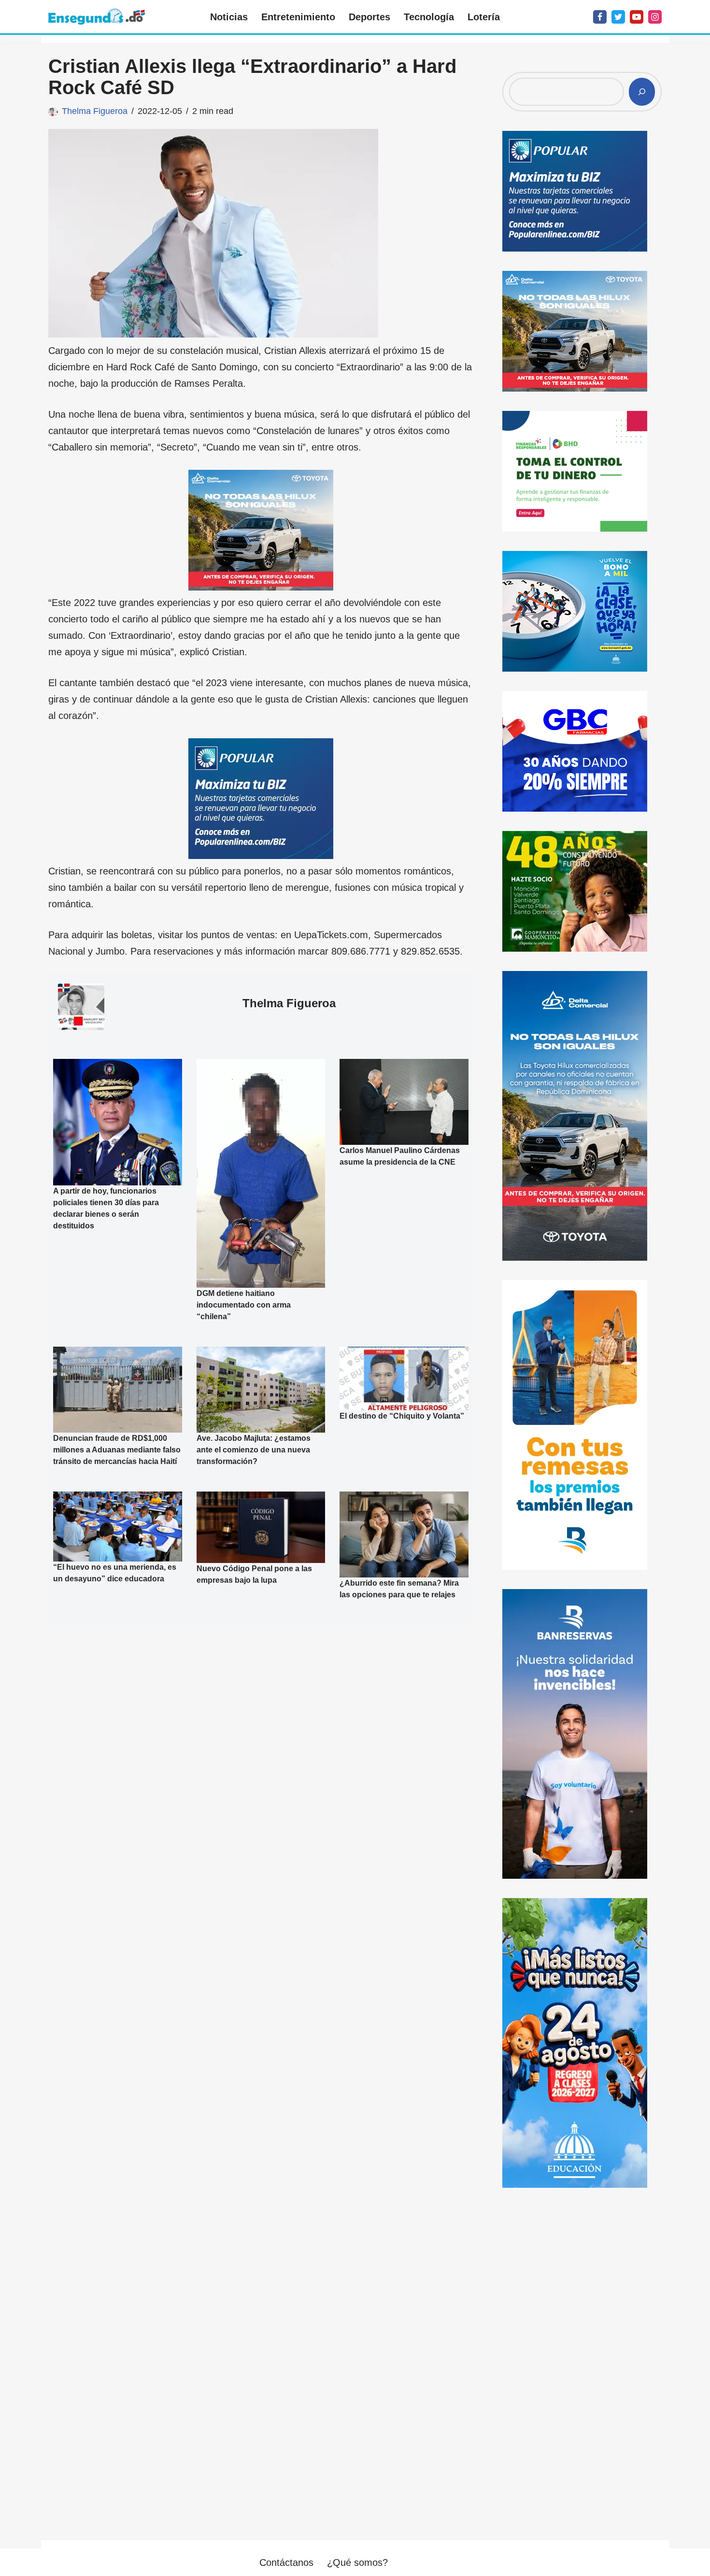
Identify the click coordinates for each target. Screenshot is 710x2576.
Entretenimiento (298, 17)
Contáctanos (286, 2562)
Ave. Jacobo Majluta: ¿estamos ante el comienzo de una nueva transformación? (254, 1450)
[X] (618, 17)
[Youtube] (637, 17)
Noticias (229, 17)
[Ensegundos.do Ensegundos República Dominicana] (97, 17)
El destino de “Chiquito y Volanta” (402, 1416)
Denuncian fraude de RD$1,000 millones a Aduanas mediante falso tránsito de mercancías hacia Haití (117, 1450)
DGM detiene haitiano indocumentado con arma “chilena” (244, 1305)
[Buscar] (642, 92)
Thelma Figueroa (95, 111)
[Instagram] (655, 17)
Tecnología (429, 17)
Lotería (484, 17)
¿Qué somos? (357, 2562)
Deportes (369, 17)
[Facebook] (600, 17)
